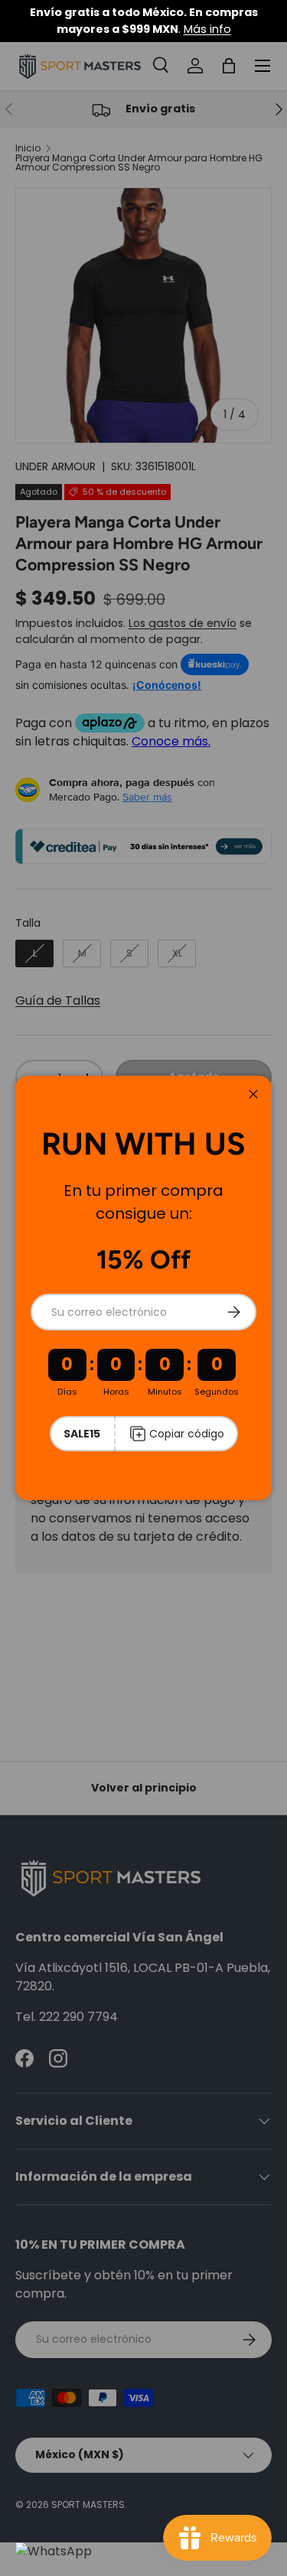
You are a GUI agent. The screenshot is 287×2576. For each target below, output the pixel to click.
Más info (207, 29)
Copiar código (187, 1434)
